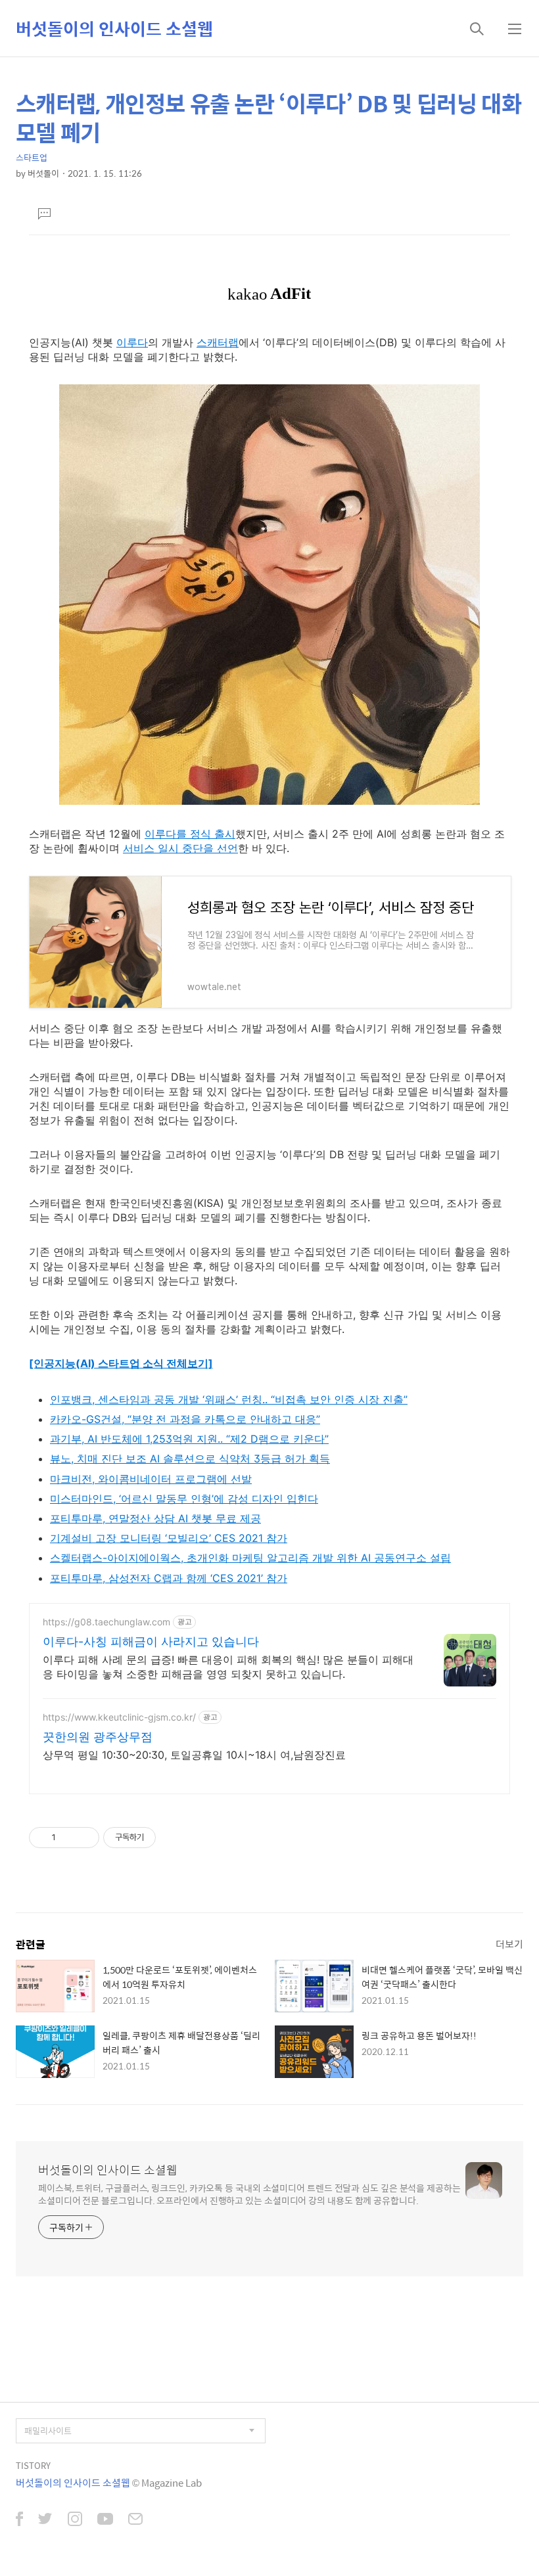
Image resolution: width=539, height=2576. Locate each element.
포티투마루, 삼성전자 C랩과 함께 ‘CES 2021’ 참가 (169, 1578)
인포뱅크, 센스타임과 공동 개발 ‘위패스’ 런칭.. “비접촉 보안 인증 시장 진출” (229, 1399)
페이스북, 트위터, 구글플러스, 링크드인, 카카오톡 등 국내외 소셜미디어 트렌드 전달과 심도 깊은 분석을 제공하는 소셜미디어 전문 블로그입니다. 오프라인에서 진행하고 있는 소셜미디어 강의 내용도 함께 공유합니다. (249, 2194)
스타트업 (32, 157)
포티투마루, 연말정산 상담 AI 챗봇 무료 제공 (155, 1518)
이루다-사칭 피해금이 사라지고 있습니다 (151, 1641)
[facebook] (19, 2520)
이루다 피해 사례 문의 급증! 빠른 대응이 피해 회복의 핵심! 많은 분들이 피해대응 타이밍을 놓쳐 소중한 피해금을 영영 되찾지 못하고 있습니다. (228, 1667)
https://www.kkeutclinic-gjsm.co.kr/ (119, 1717)
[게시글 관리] (84, 1838)
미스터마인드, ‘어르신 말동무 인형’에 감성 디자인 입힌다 (184, 1499)
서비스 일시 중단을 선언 (180, 848)
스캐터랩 (218, 342)
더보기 (509, 1944)
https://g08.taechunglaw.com (106, 1622)
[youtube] (105, 2520)
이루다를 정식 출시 (190, 834)
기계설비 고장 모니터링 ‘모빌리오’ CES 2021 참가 (169, 1538)
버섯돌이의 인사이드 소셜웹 (114, 28)
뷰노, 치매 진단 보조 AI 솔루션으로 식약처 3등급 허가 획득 (190, 1458)
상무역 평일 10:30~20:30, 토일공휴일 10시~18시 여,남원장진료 (194, 1755)
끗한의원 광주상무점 (98, 1737)
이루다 (132, 342)
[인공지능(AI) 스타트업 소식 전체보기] (121, 1363)
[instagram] (75, 2520)
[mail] (135, 2520)
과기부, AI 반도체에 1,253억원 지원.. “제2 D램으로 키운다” (189, 1439)
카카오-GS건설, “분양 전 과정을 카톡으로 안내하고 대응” (185, 1419)
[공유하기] (68, 1838)
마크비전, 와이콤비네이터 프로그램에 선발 (151, 1479)
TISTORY (33, 2465)
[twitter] (45, 2520)
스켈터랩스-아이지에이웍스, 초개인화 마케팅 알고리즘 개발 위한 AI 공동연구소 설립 (250, 1558)
